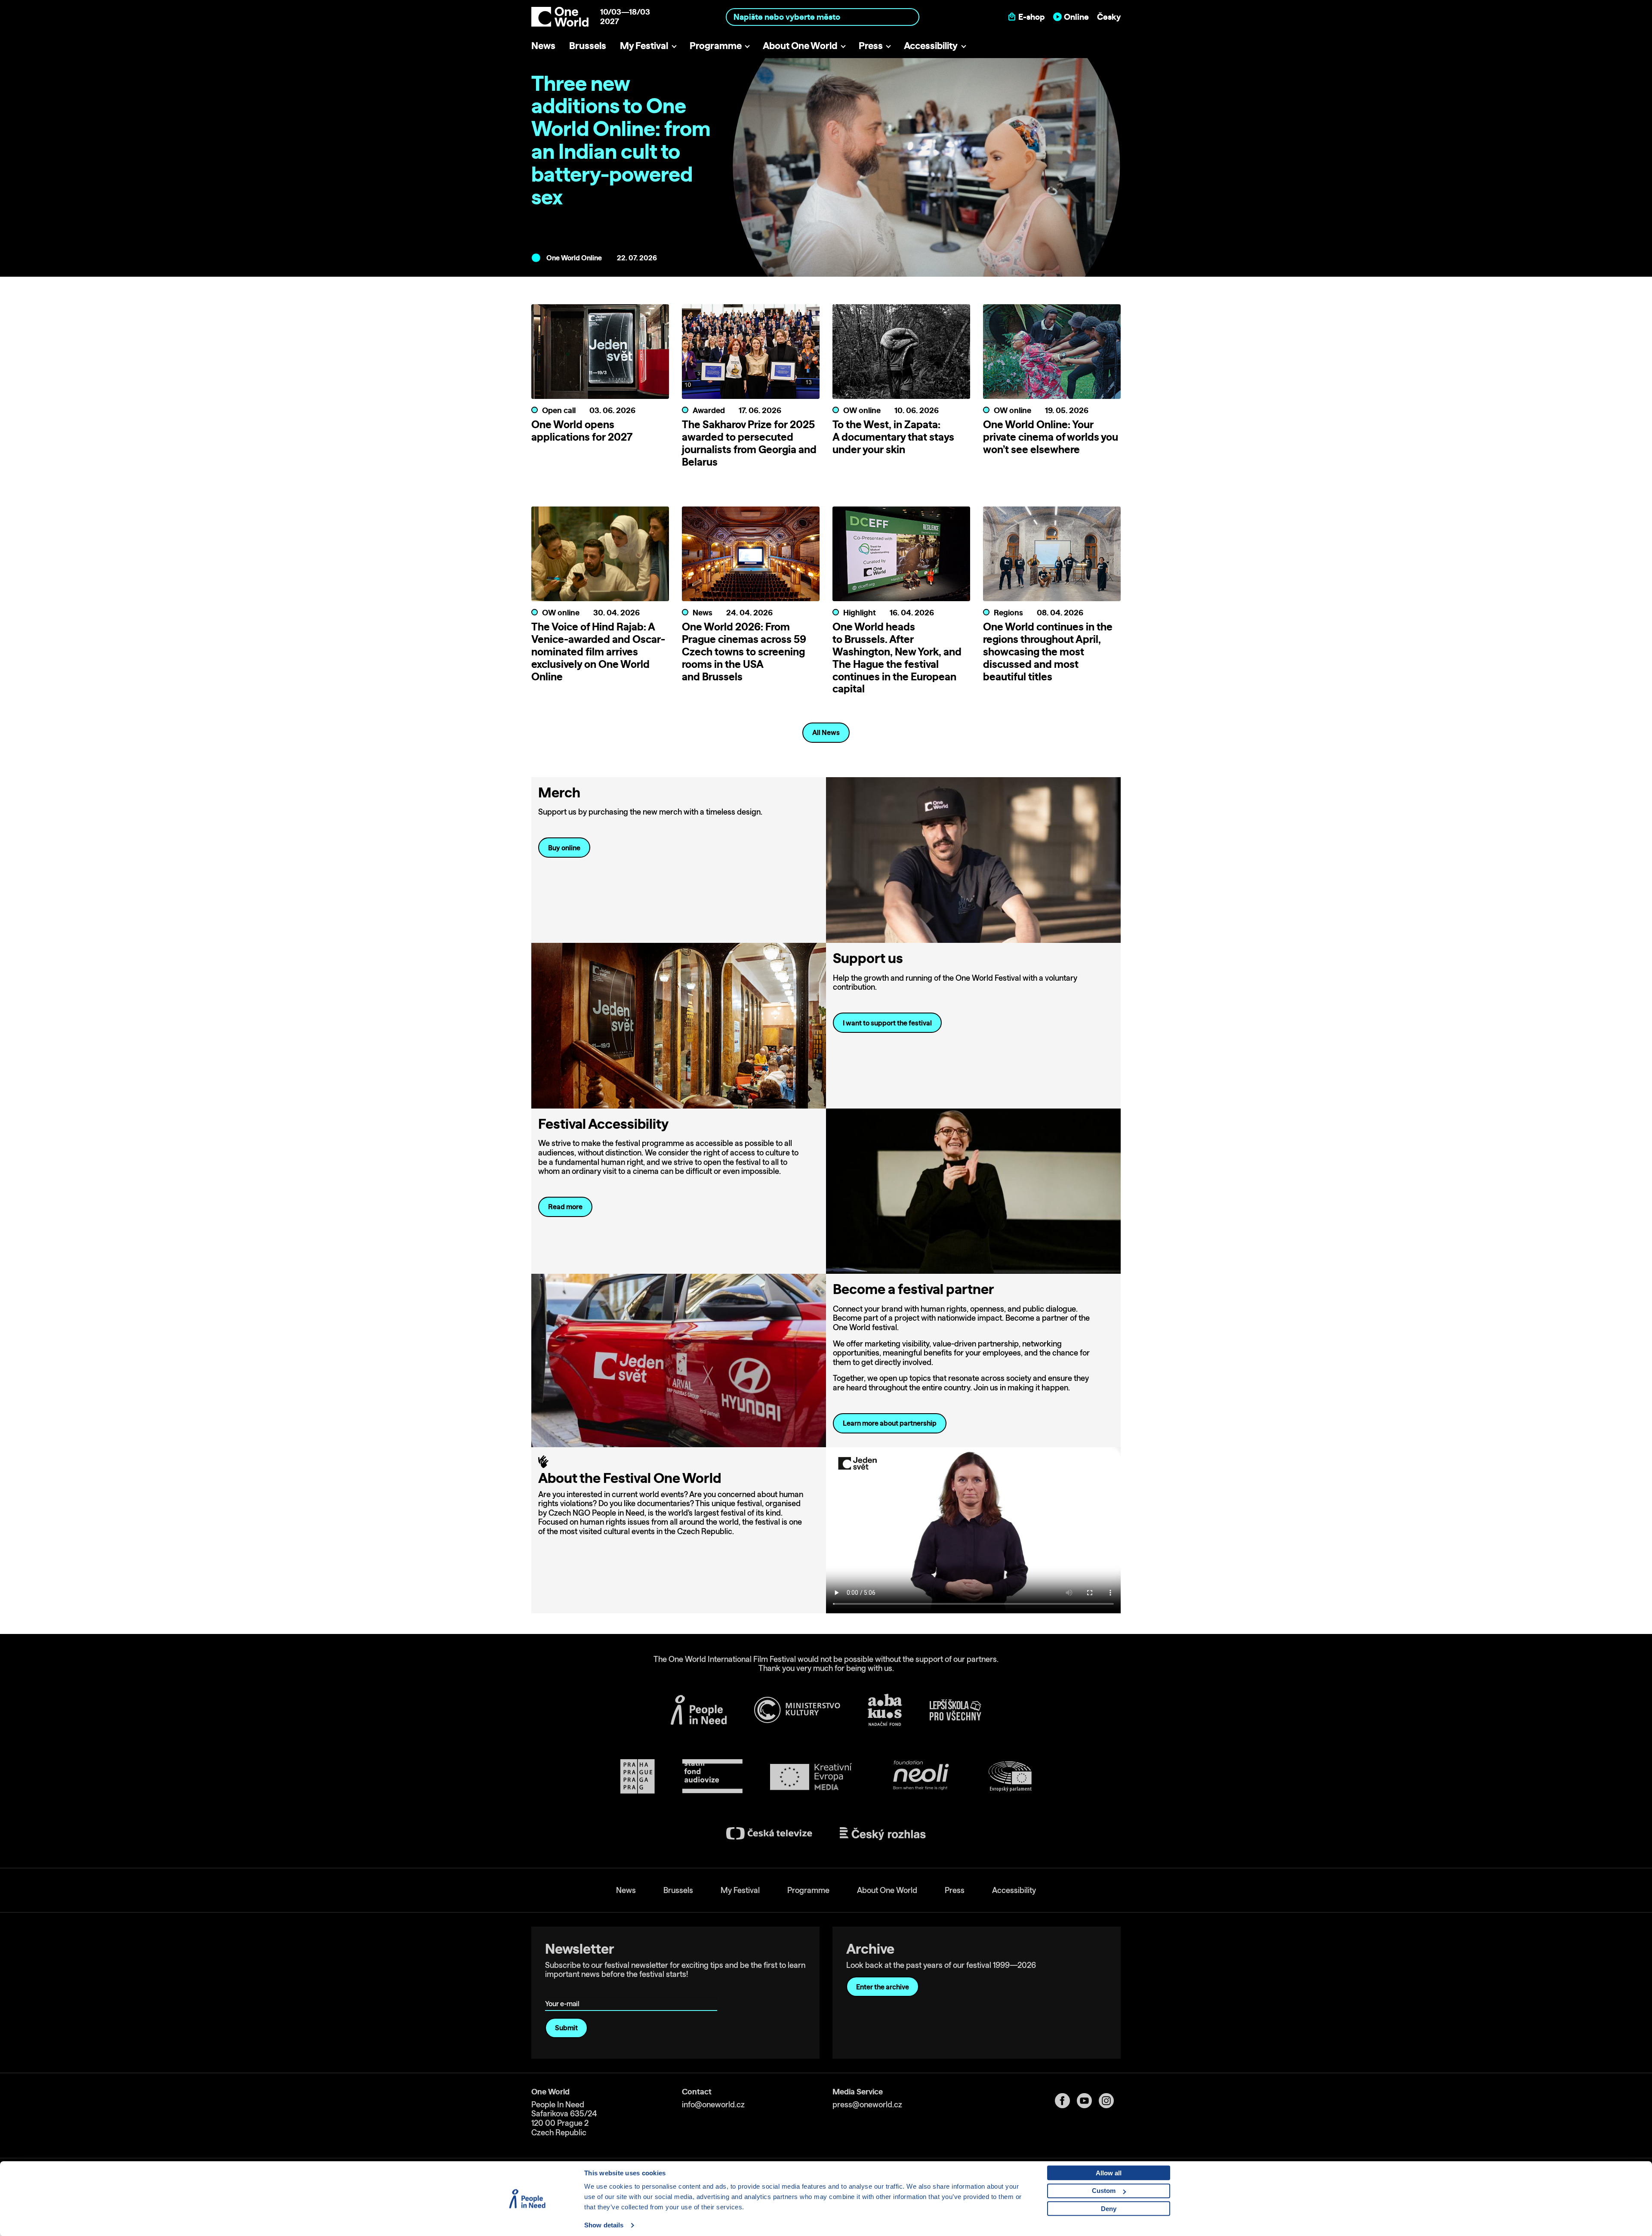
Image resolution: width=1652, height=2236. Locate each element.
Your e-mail (564, 1991)
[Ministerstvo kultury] (797, 1710)
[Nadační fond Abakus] (885, 1710)
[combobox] (823, 17)
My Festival (644, 45)
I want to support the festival (887, 1023)
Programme (716, 45)
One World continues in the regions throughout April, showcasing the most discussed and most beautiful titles (1048, 651)
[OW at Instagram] (1110, 2101)
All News (826, 732)
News (543, 45)
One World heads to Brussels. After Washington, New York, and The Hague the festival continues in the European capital (897, 658)
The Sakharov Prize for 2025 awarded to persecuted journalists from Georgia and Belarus (749, 443)
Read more (565, 1207)
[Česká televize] (769, 1833)
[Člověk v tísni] (699, 1710)
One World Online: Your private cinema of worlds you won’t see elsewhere (1051, 437)
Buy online (564, 848)
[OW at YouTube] (1088, 2101)
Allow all (1109, 2173)
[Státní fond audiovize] (712, 1777)
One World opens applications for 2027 (582, 431)
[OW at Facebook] (1066, 2101)
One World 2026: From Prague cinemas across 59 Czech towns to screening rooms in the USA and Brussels (744, 651)
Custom (1104, 2191)
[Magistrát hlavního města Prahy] (638, 1776)
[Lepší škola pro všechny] (955, 1710)
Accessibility (931, 45)
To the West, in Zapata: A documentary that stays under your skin (893, 437)
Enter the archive (883, 1987)
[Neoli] (920, 1777)
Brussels (588, 45)
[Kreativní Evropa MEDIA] (811, 1777)
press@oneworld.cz (867, 2105)
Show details (604, 2225)
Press (871, 45)
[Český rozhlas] (883, 1834)
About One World (800, 45)
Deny (1109, 2209)
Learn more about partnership (890, 1423)
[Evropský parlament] (1010, 1777)
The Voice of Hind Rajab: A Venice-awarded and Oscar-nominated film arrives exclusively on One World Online (598, 651)
